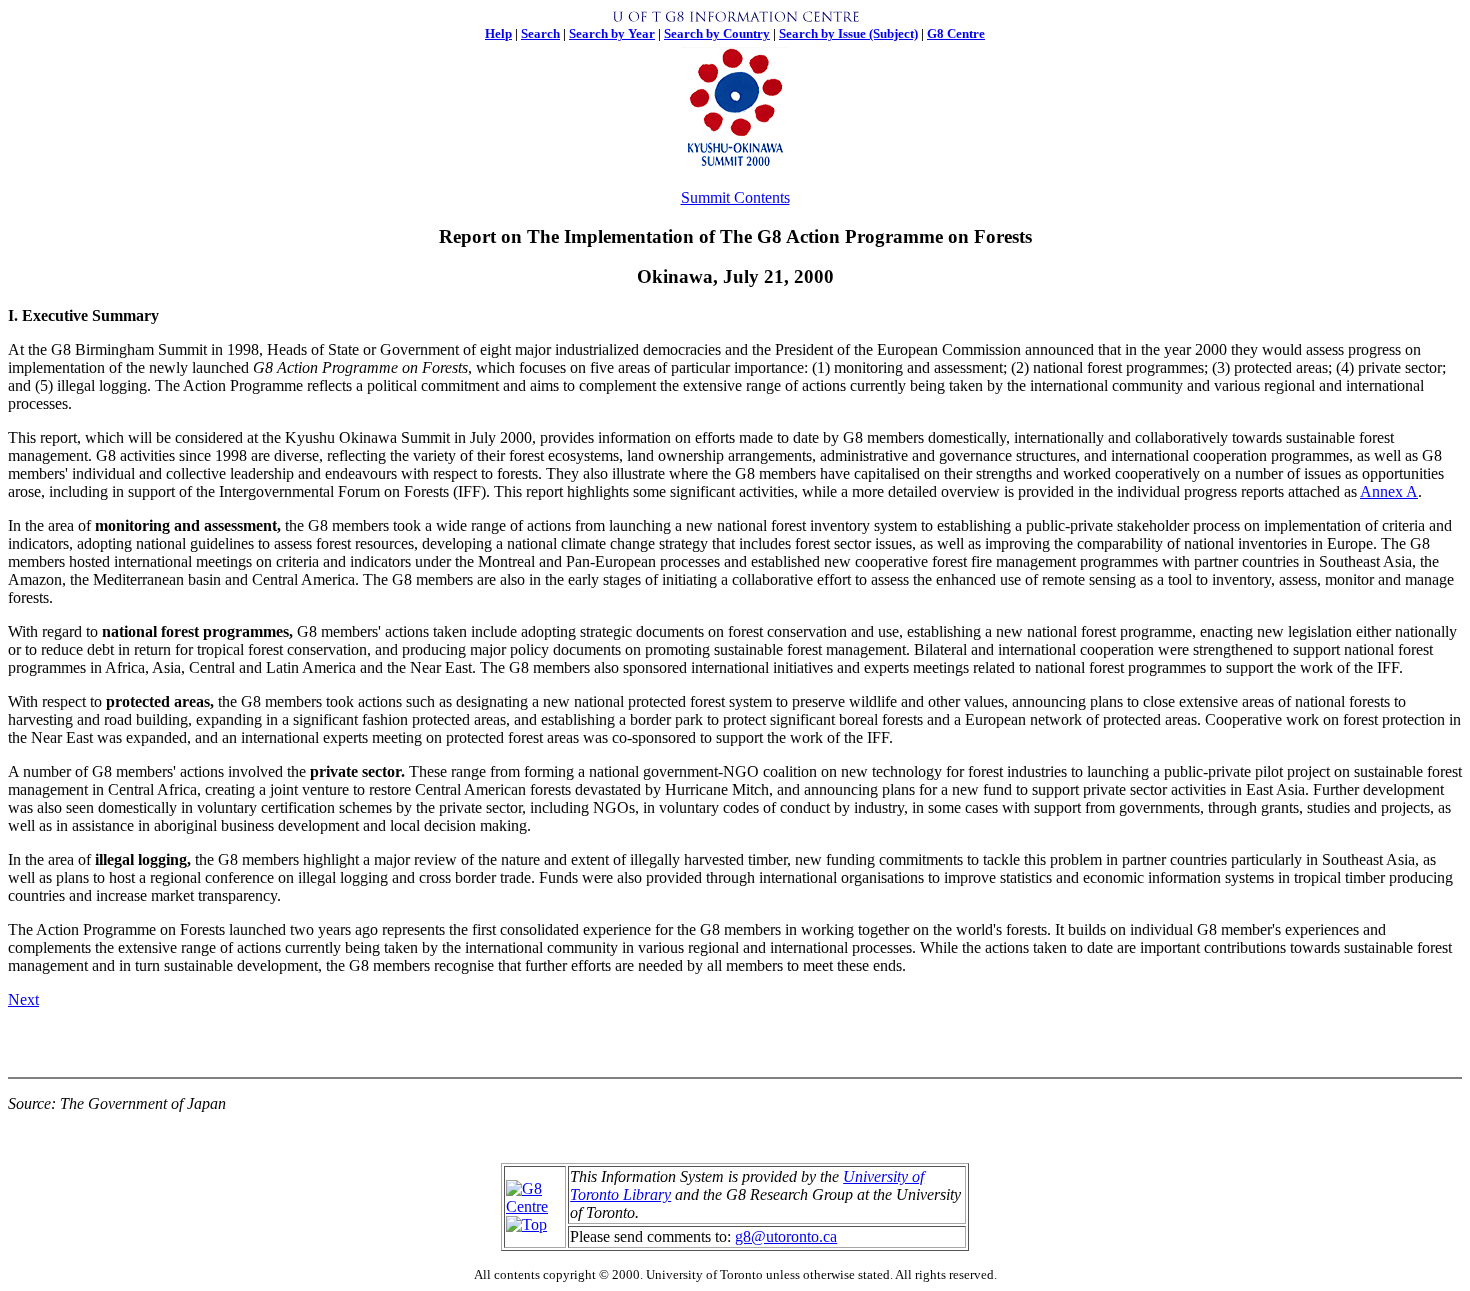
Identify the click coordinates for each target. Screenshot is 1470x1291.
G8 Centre (956, 33)
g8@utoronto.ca (786, 1236)
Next (23, 999)
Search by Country (717, 33)
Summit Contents (735, 197)
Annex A (1389, 491)
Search (540, 33)
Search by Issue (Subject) (848, 33)
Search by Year (612, 33)
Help (498, 33)
